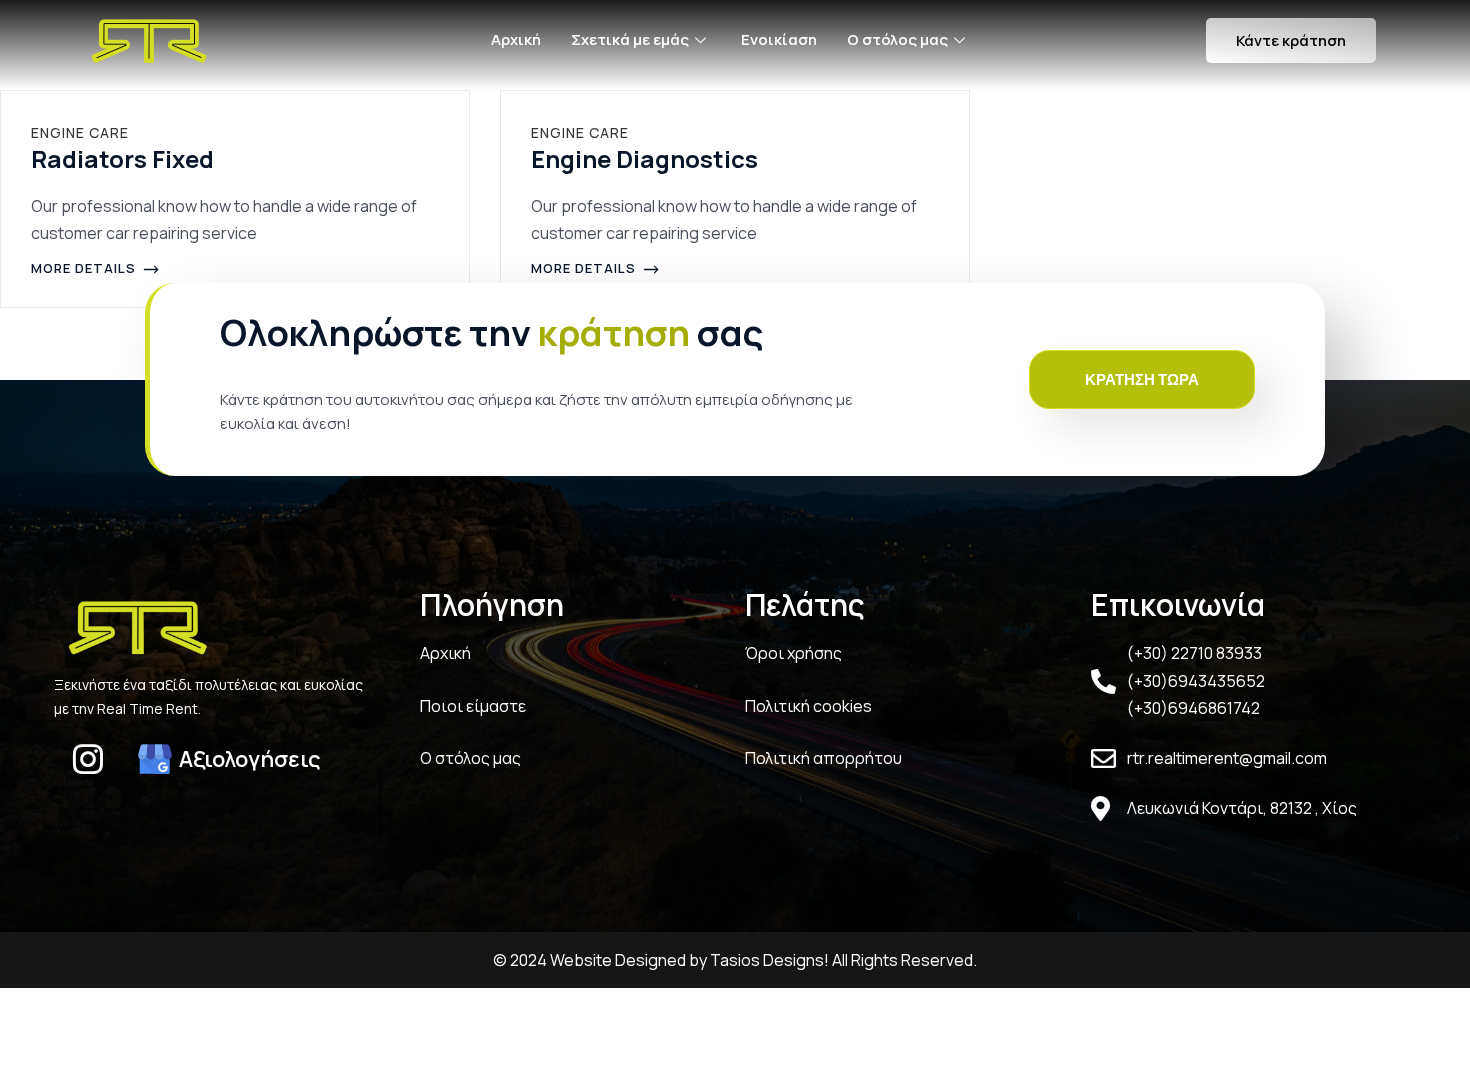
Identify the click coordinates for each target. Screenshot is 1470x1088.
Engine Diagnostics (644, 158)
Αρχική (516, 39)
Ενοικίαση (779, 39)
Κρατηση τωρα (1142, 379)
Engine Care (80, 132)
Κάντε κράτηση (1291, 40)
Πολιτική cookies (808, 706)
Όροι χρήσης (793, 653)
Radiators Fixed (122, 158)
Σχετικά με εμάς (630, 39)
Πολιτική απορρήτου (823, 758)
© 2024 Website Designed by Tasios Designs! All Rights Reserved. (735, 960)
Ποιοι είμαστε (473, 706)
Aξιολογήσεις (250, 759)
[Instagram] (88, 759)
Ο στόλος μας (897, 39)
